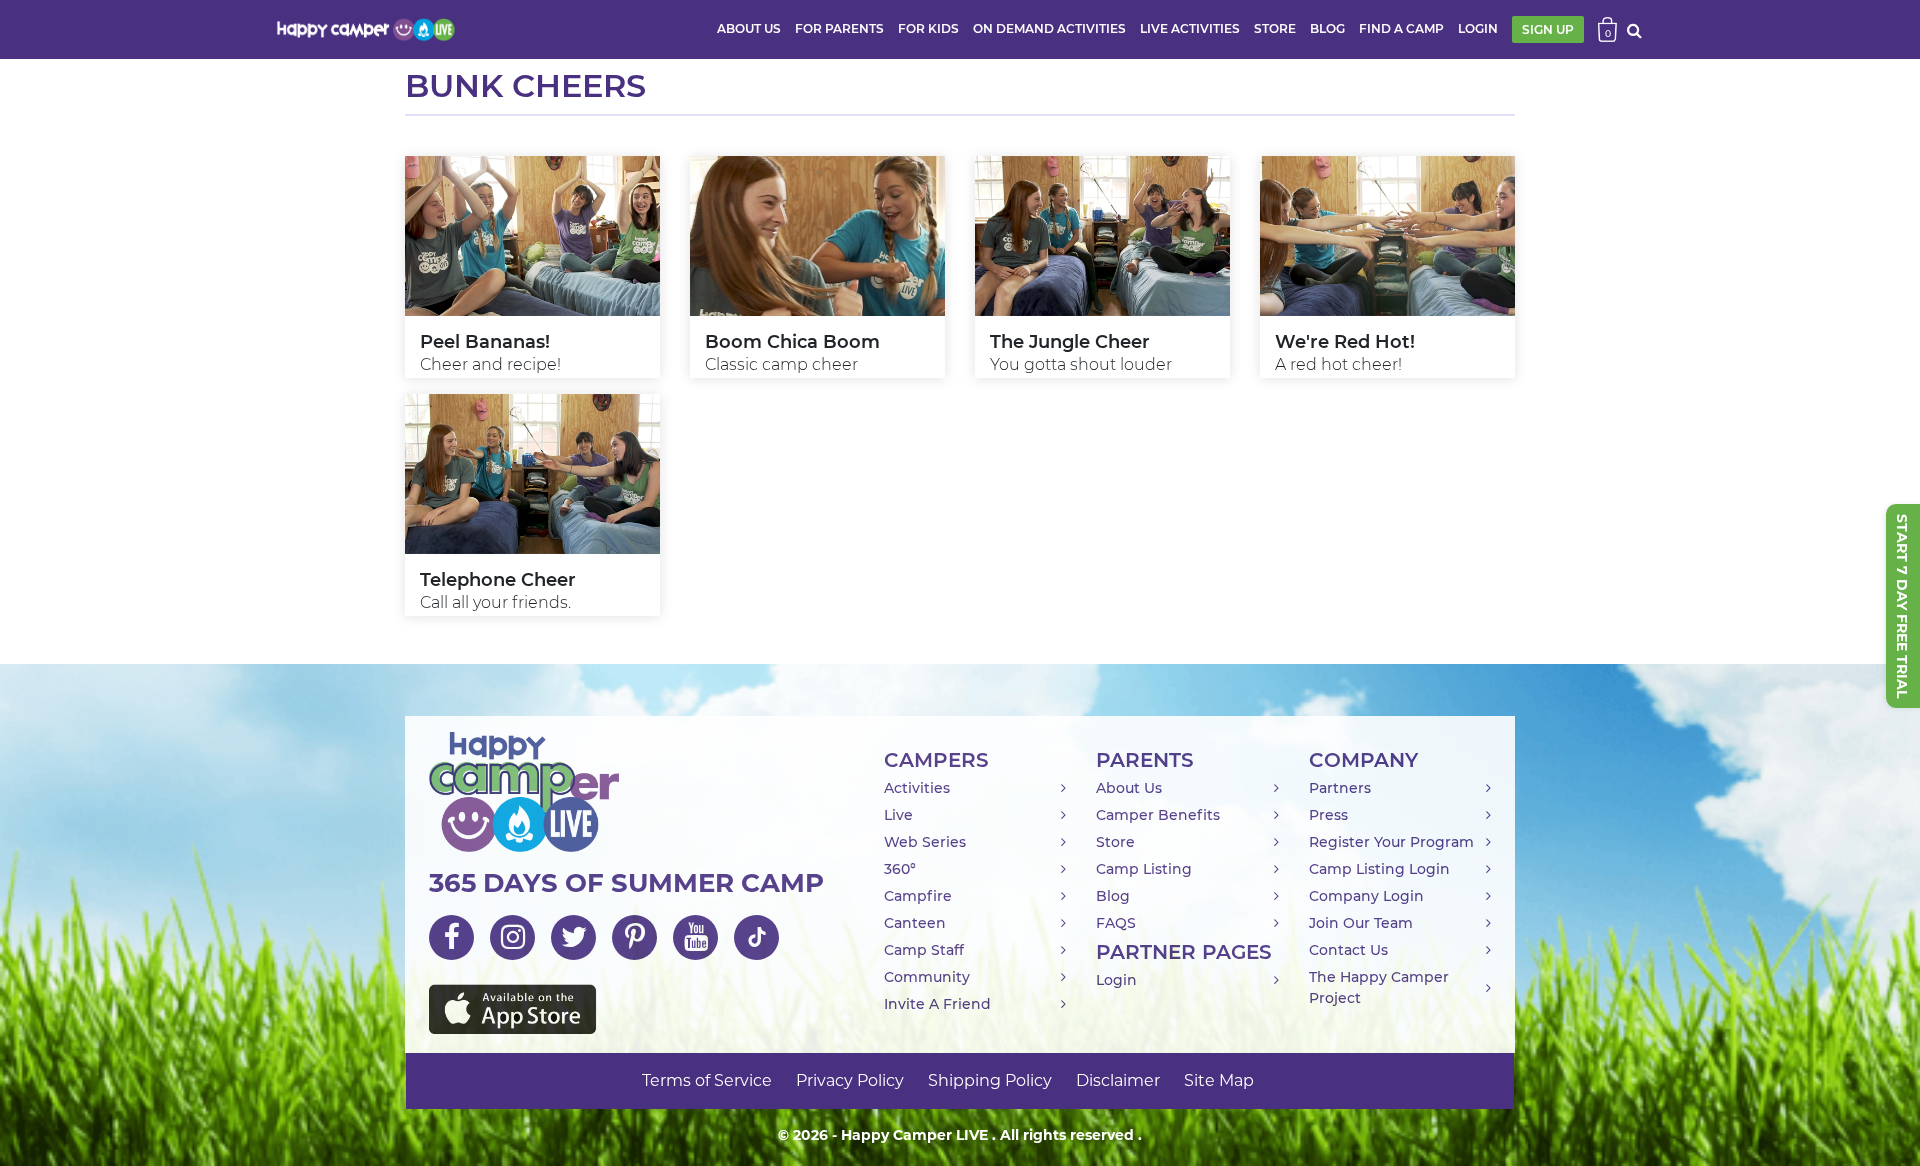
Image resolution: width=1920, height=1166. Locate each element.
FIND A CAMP (1401, 28)
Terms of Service (707, 1080)
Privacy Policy (850, 1080)
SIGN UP (1548, 29)
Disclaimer (1118, 1080)
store (1275, 28)
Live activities (1190, 28)
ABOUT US (749, 28)
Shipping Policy (990, 1080)
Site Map (1219, 1080)
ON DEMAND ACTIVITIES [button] (1049, 28)
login (1478, 28)
